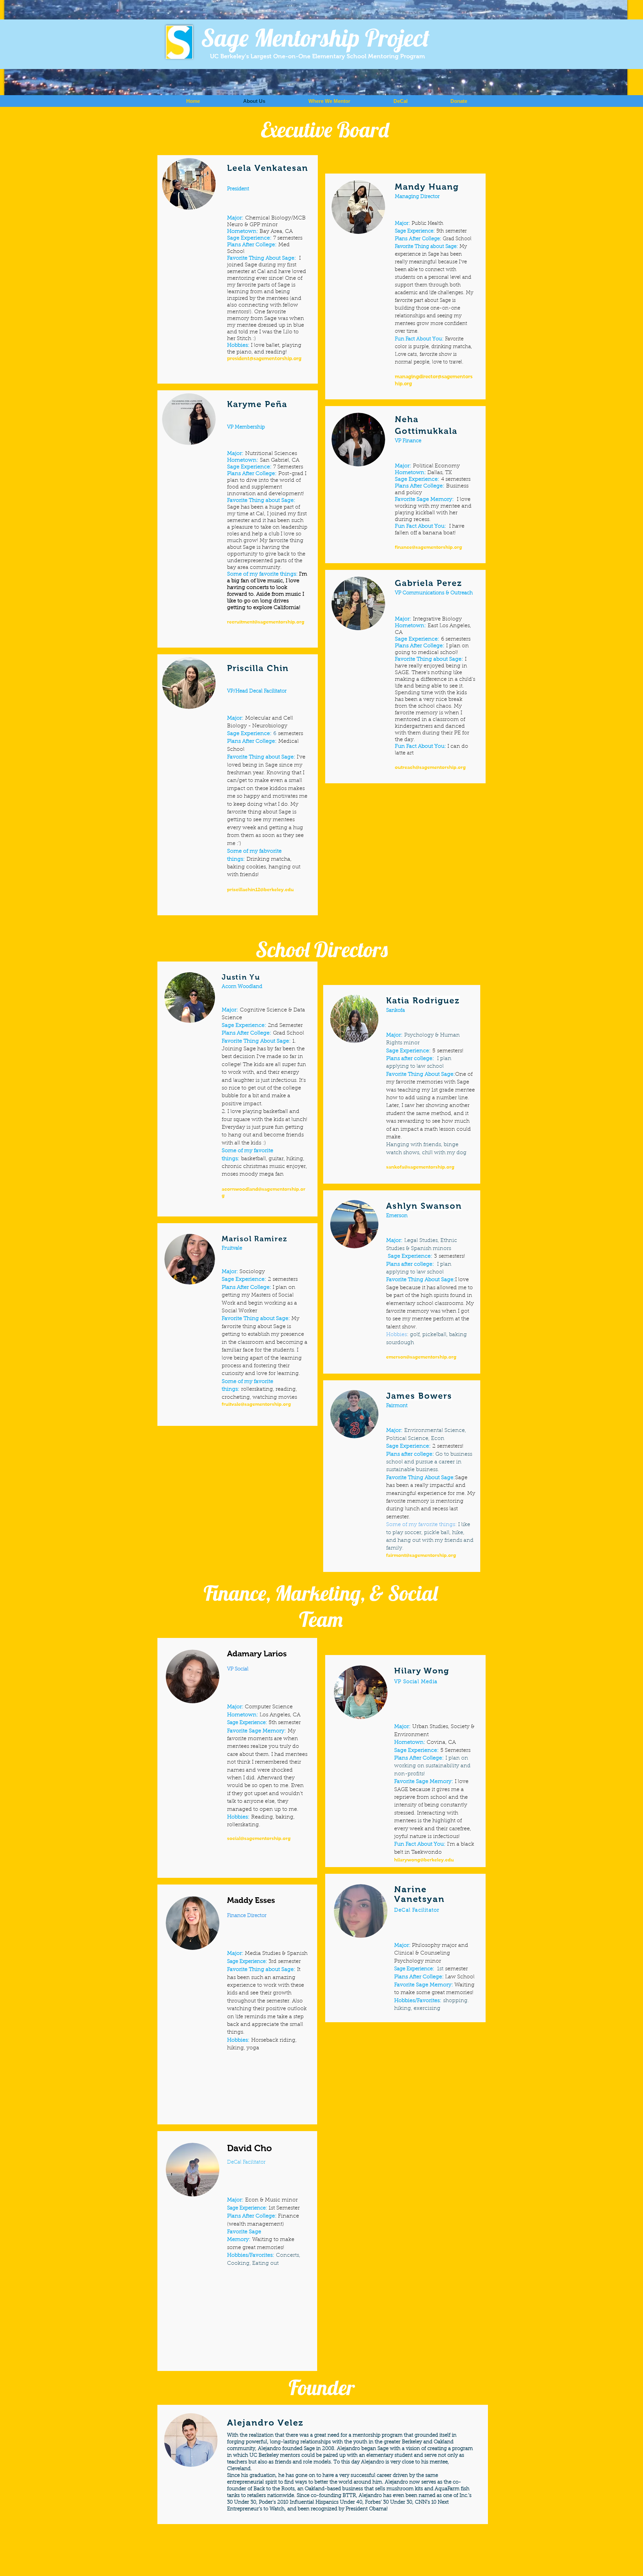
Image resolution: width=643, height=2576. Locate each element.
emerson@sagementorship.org (421, 1357)
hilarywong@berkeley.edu (424, 1860)
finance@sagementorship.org (428, 547)
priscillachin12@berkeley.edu (260, 889)
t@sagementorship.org (274, 358)
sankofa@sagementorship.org (420, 1167)
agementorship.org (282, 622)
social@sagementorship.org (259, 1838)
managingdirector (416, 376)
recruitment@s (244, 622)
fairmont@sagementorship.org (421, 1555)
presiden (237, 358)
